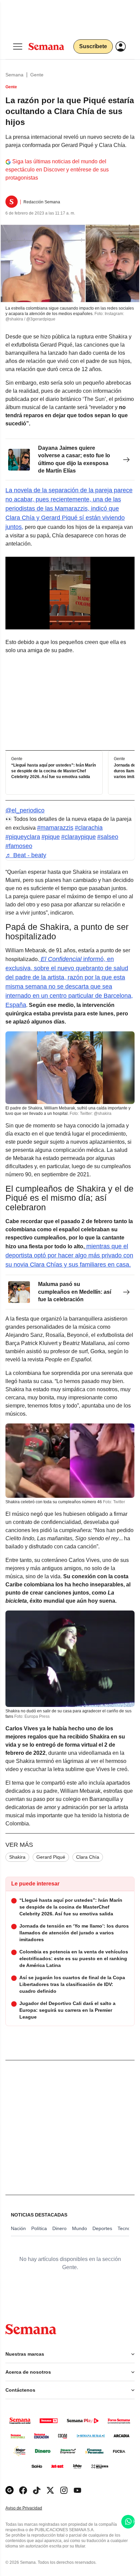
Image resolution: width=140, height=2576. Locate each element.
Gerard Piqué (51, 1857)
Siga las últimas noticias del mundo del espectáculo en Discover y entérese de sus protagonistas (57, 170)
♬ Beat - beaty (26, 855)
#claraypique (78, 837)
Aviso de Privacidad (31, 2508)
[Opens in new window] (23, 2490)
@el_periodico (25, 810)
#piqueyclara (23, 837)
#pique (51, 837)
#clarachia (89, 828)
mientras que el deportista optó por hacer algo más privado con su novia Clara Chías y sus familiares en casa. (69, 1255)
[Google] (10, 2490)
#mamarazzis (55, 828)
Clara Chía (88, 1857)
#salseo (108, 837)
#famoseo (19, 846)
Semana (14, 75)
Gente (37, 75)
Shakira (17, 1857)
